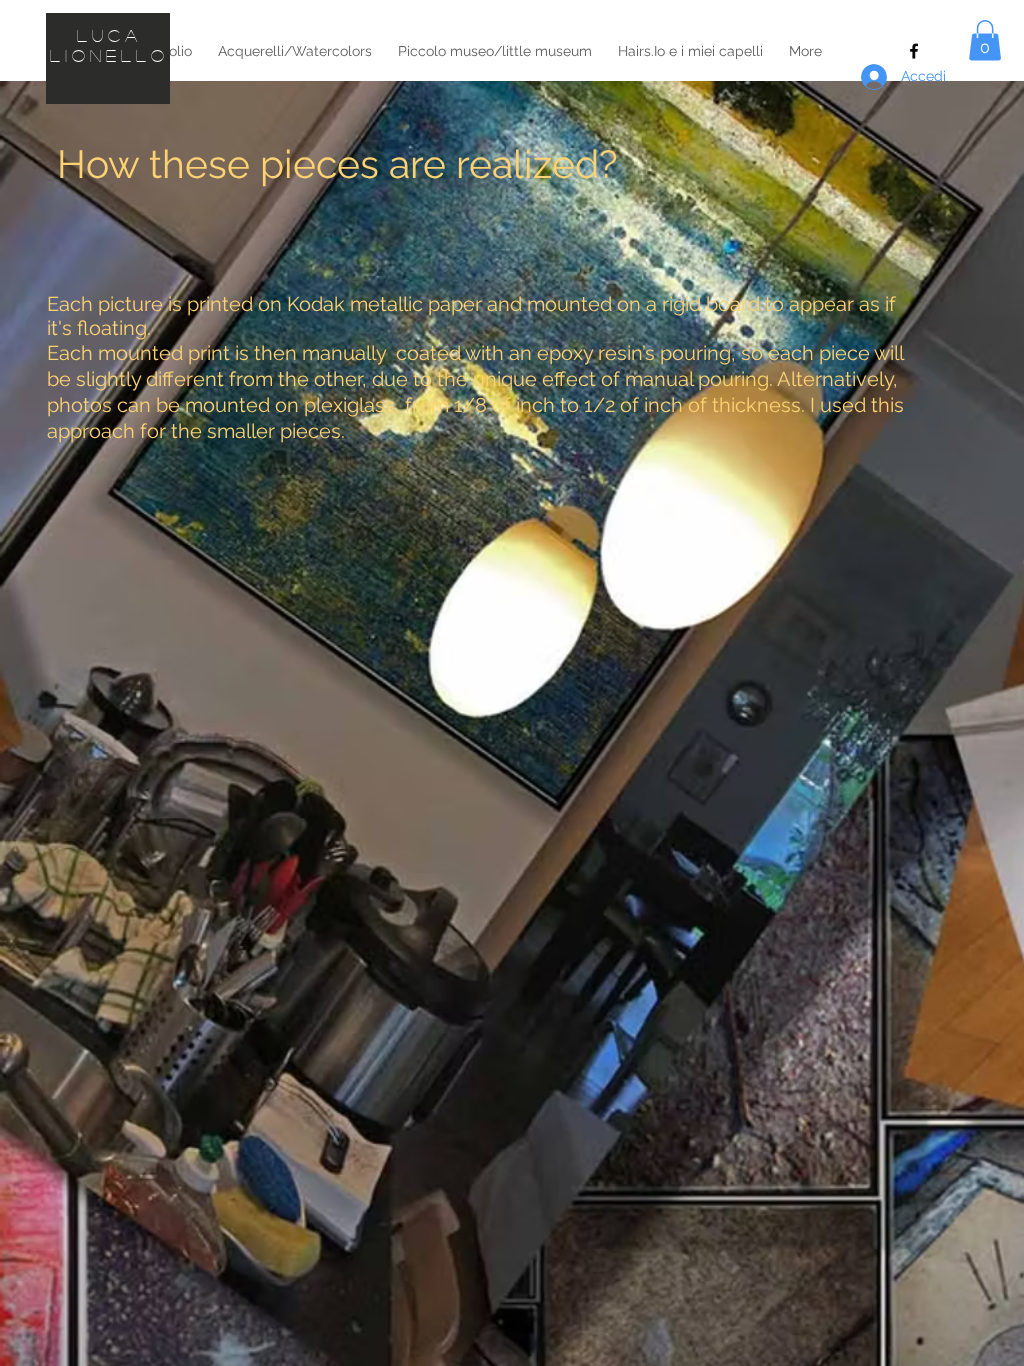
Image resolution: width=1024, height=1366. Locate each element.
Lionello (110, 55)
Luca (109, 35)
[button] (985, 40)
